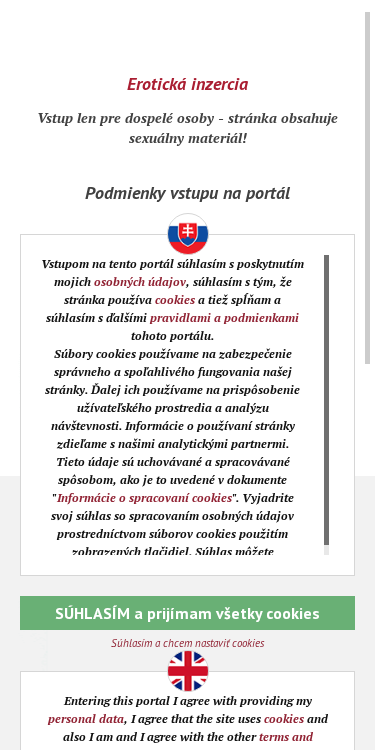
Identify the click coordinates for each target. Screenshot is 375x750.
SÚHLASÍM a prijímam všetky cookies (187, 613)
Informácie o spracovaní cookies (144, 497)
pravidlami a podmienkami (224, 317)
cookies (175, 299)
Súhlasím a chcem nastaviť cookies (187, 643)
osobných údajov (140, 281)
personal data (86, 718)
